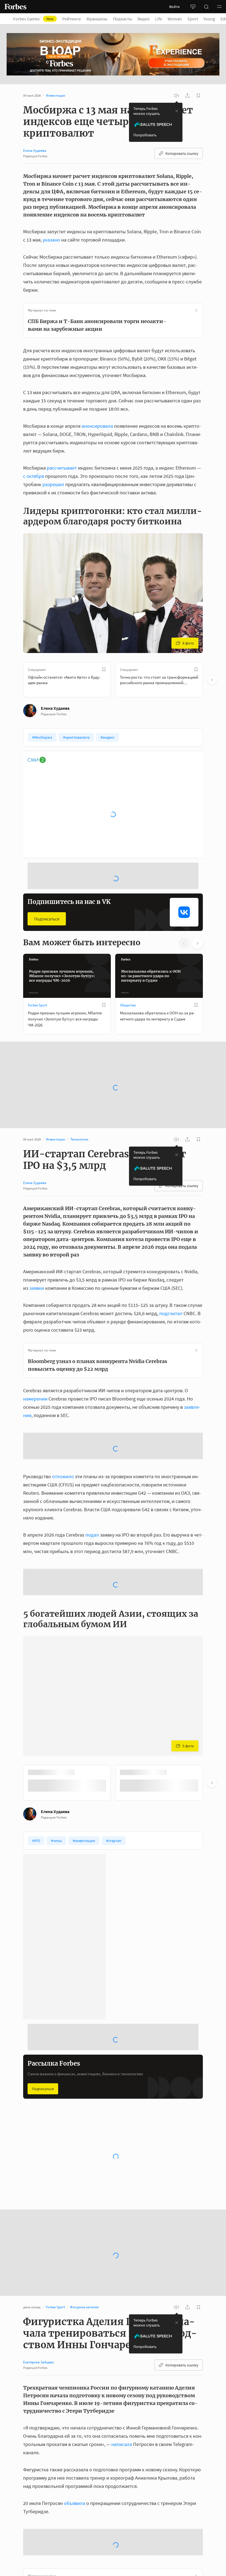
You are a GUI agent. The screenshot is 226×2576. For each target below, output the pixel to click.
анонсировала (97, 426)
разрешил (53, 484)
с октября (34, 476)
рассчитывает (62, 468)
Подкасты (123, 19)
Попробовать (145, 135)
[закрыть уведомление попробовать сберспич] (177, 111)
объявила (75, 2402)
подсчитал (171, 1256)
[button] (219, 7)
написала (122, 2343)
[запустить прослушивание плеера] (176, 96)
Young (209, 19)
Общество (128, 974)
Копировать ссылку (182, 153)
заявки (37, 1231)
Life (159, 19)
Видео (144, 19)
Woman (175, 19)
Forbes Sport (37, 974)
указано (51, 240)
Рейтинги (72, 19)
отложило (63, 1375)
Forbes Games (33, 19)
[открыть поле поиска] (206, 7)
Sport (193, 19)
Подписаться (47, 888)
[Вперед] (212, 680)
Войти (174, 7)
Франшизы (97, 19)
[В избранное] (104, 670)
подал (92, 1433)
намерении (35, 1341)
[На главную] (15, 7)
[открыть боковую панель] (193, 7)
